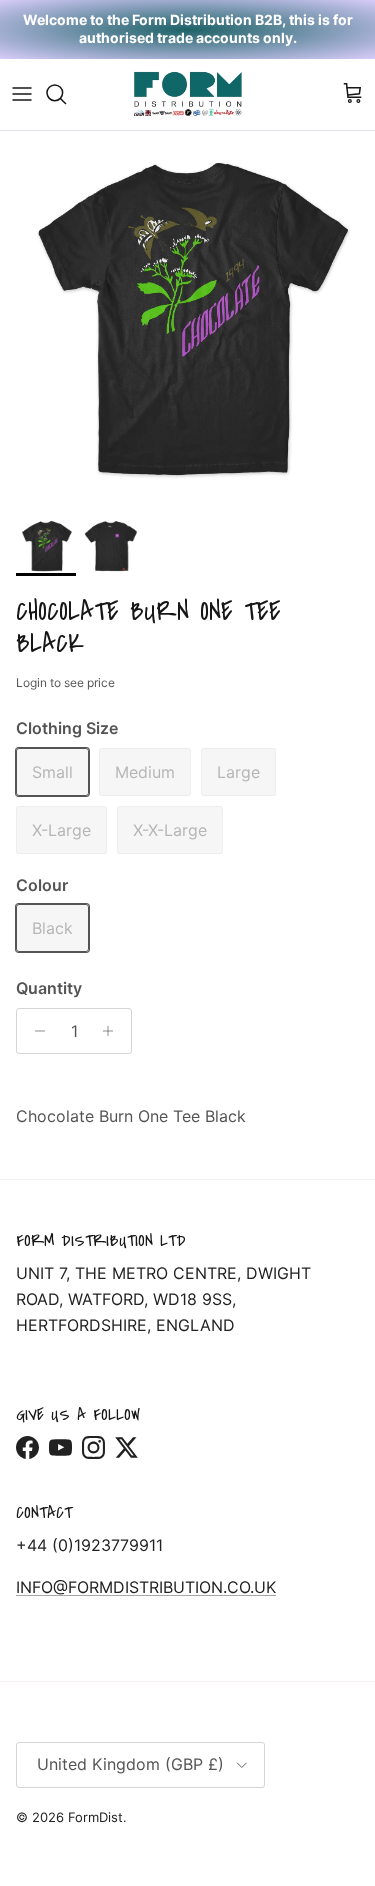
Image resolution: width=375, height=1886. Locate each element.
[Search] (66, 94)
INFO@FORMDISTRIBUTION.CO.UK (146, 1587)
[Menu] (22, 94)
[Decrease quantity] (34, 1031)
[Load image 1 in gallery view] (187, 318)
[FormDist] (188, 94)
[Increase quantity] (113, 1031)
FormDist (95, 1817)
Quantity (49, 988)
